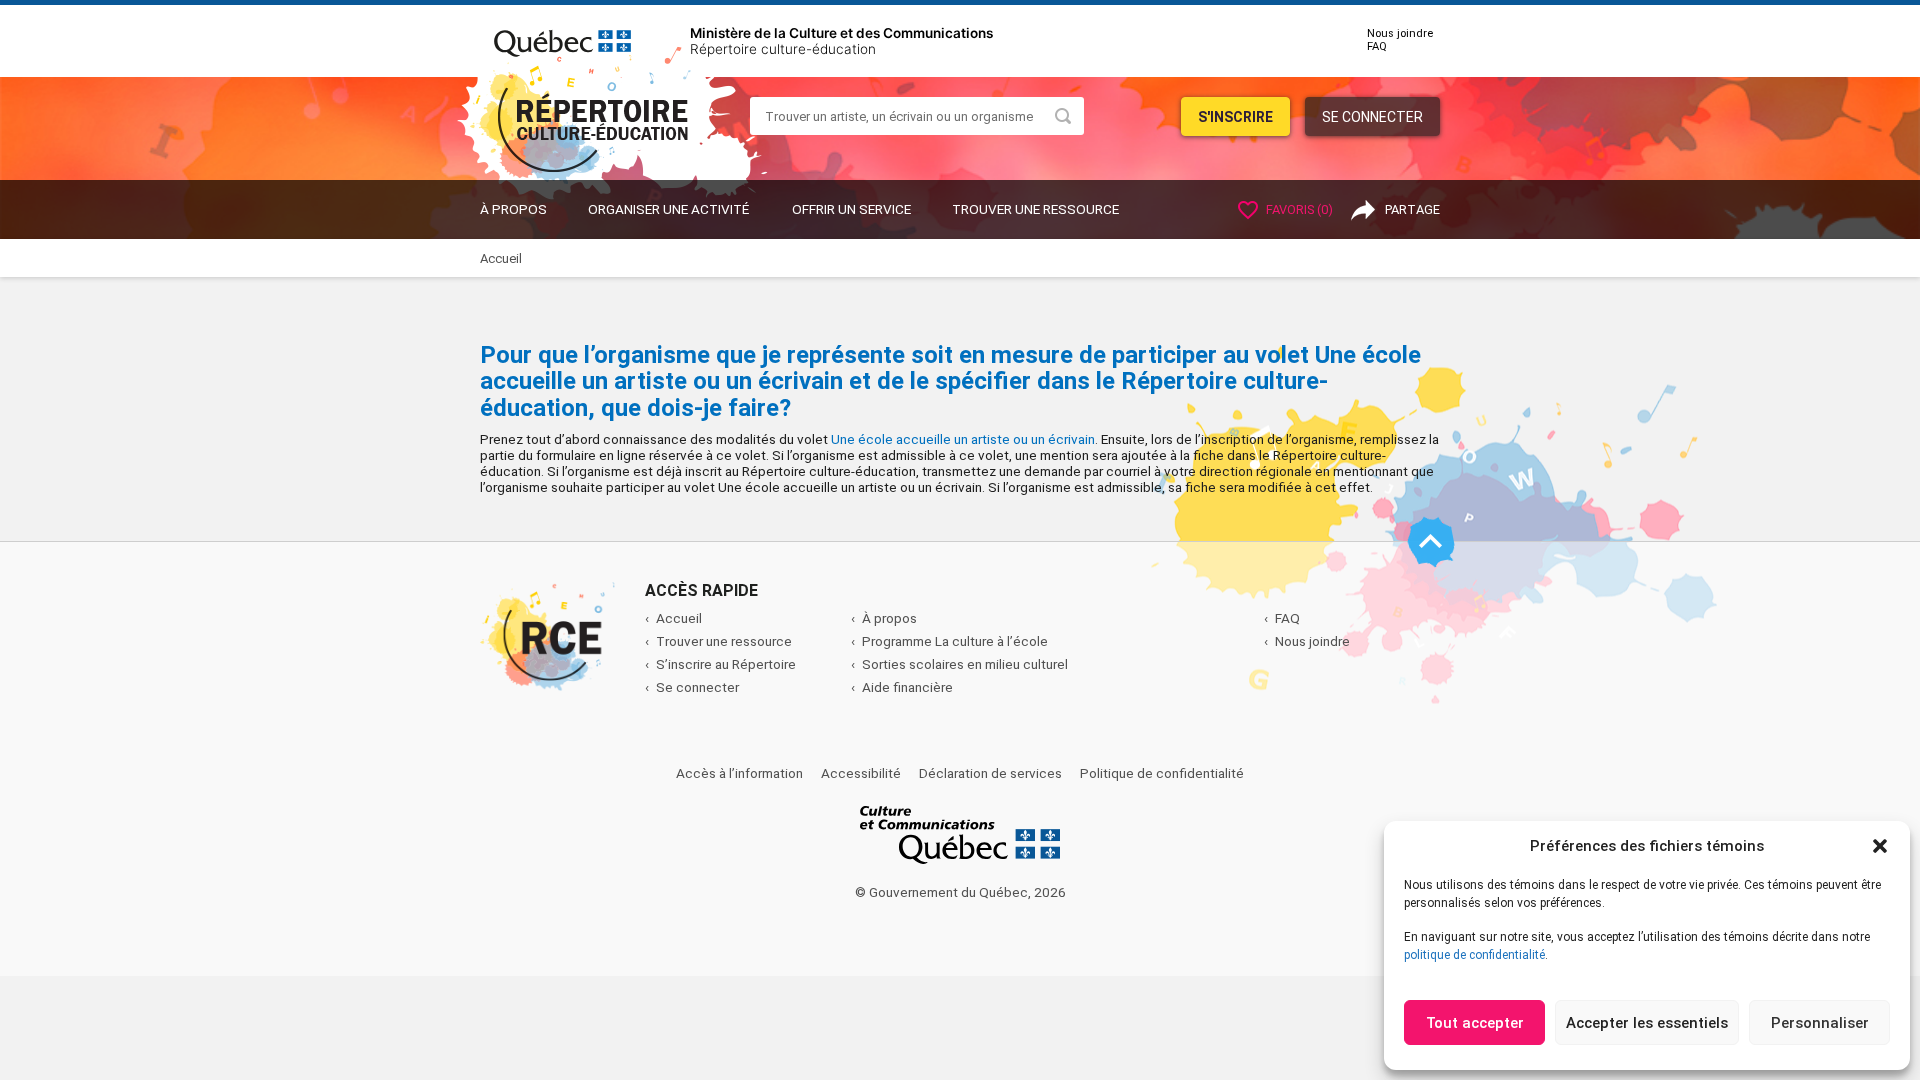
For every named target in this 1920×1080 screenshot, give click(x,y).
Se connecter (1372, 117)
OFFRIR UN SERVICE (851, 209)
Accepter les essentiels (1647, 1023)
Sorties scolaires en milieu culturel (965, 664)
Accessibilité (861, 773)
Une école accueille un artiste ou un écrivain (963, 439)
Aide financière (907, 687)
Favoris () (1298, 209)
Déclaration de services (990, 773)
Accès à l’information (739, 773)
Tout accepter (1475, 1023)
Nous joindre (1400, 33)
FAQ (1377, 46)
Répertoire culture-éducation (783, 49)
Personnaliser (1820, 1023)
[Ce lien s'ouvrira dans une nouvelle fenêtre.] (562, 40)
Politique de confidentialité (1162, 773)
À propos (513, 209)
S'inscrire (1235, 117)
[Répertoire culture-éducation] (606, 108)
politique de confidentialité (1474, 955)
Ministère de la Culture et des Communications (841, 33)
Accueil (679, 618)
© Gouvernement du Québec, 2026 (960, 892)
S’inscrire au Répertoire (726, 664)
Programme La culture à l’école (955, 641)
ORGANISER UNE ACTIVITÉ (668, 209)
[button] (1880, 846)
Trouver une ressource (1035, 209)
